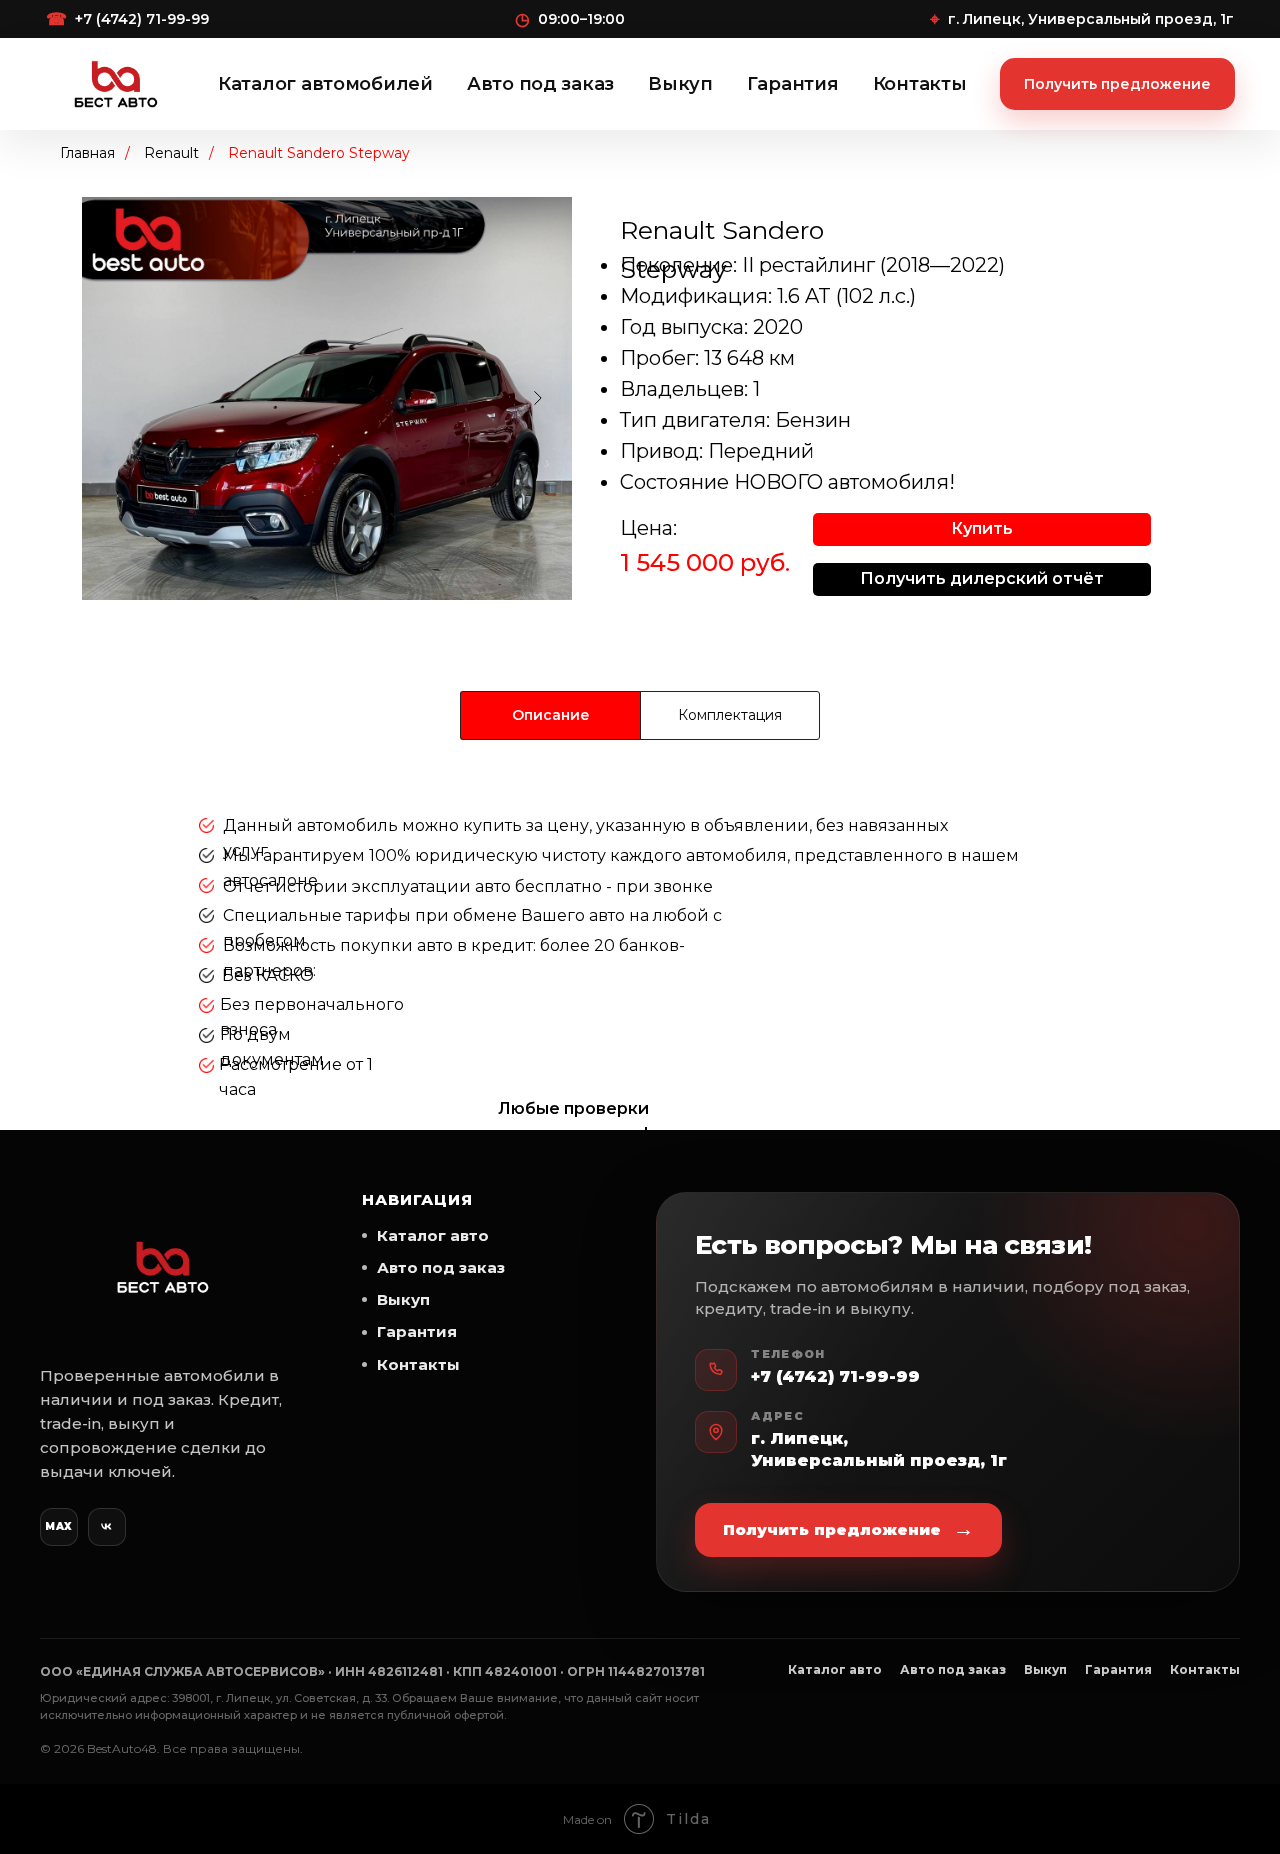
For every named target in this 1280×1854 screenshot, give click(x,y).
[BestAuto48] (162, 1267)
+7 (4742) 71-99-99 (835, 1376)
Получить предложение (1117, 84)
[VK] (107, 1527)
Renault (171, 153)
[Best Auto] (116, 84)
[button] (982, 529)
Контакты (920, 84)
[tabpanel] (640, 965)
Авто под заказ (540, 84)
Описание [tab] (551, 715)
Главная (87, 153)
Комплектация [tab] (730, 715)
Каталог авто (433, 1235)
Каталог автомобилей (325, 84)
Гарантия (793, 84)
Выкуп (680, 84)
